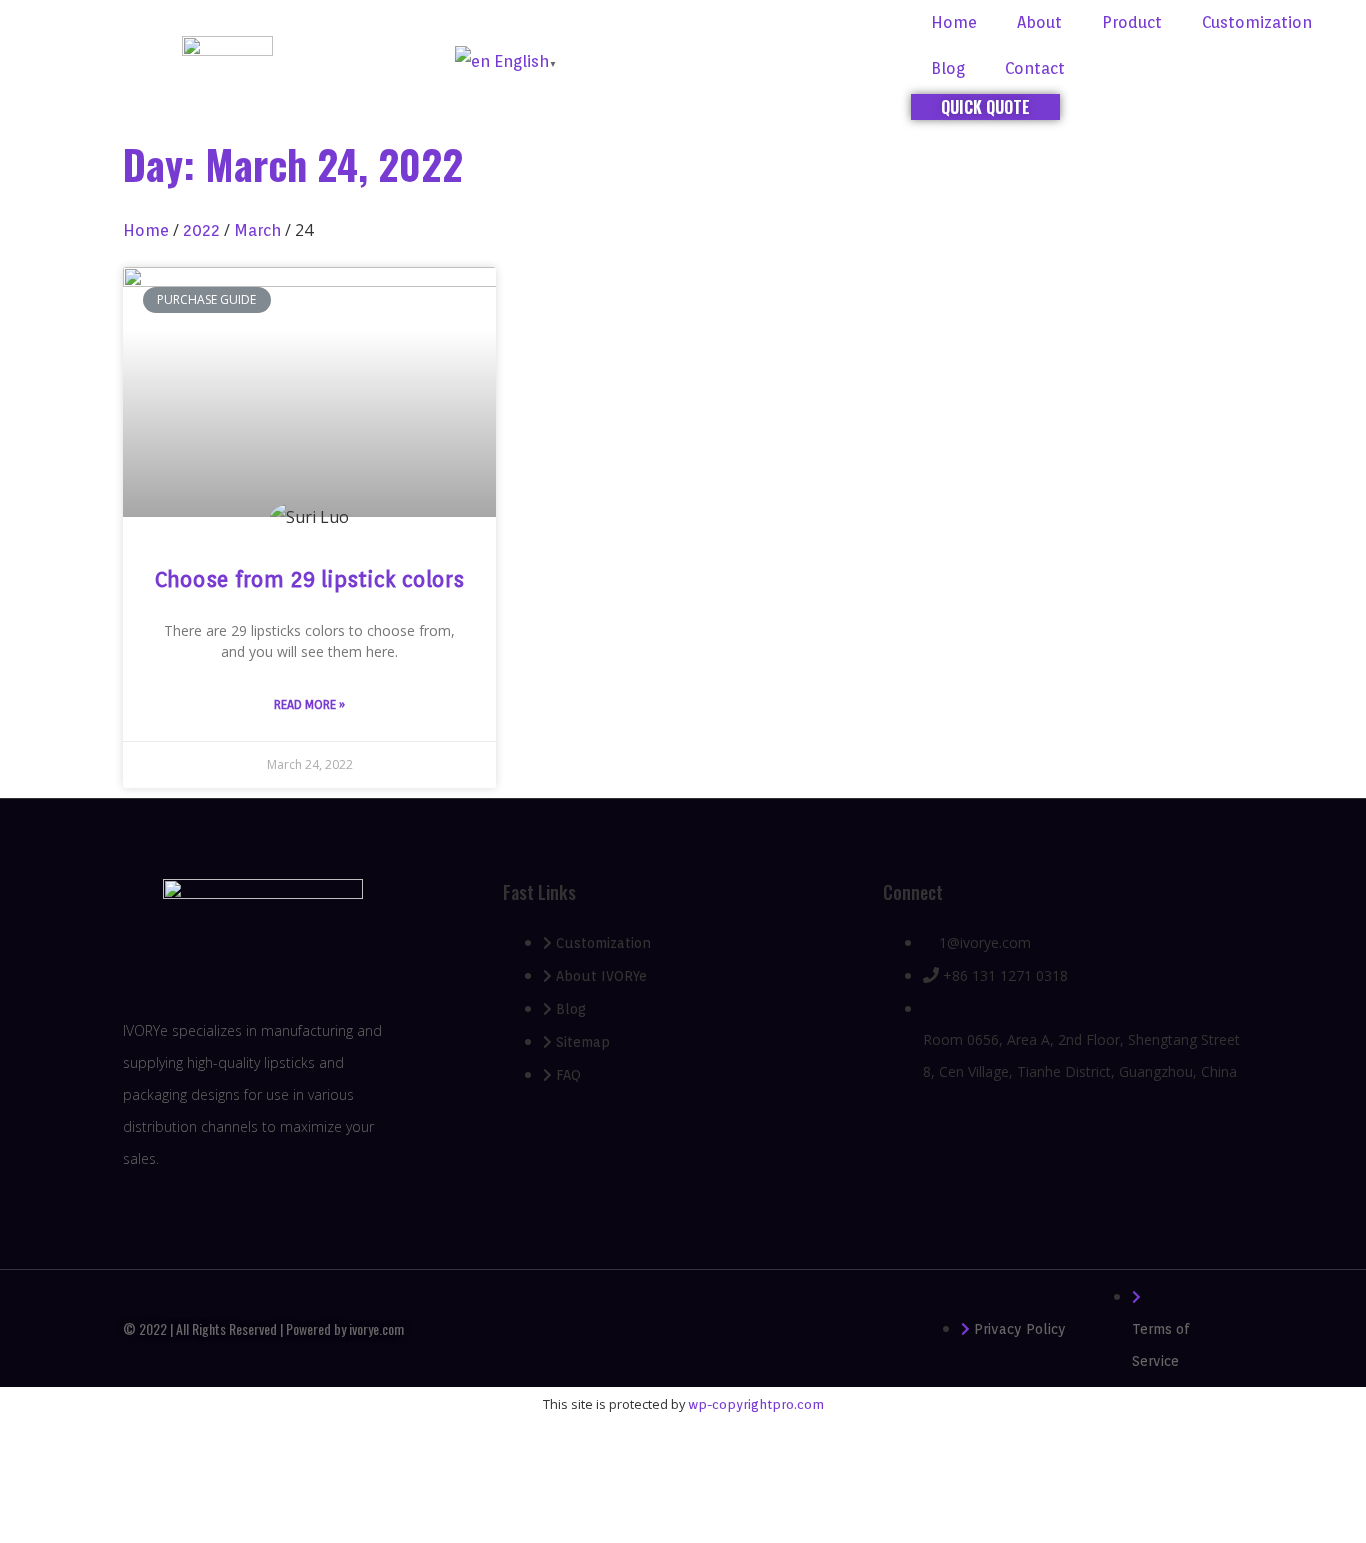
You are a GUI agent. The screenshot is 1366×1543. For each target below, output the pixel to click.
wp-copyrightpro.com (756, 1404)
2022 (201, 230)
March (257, 230)
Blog (948, 68)
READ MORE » (309, 704)
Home (954, 22)
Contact (1035, 68)
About (1039, 22)
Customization (1257, 22)
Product (1132, 22)
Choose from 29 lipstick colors (309, 579)
